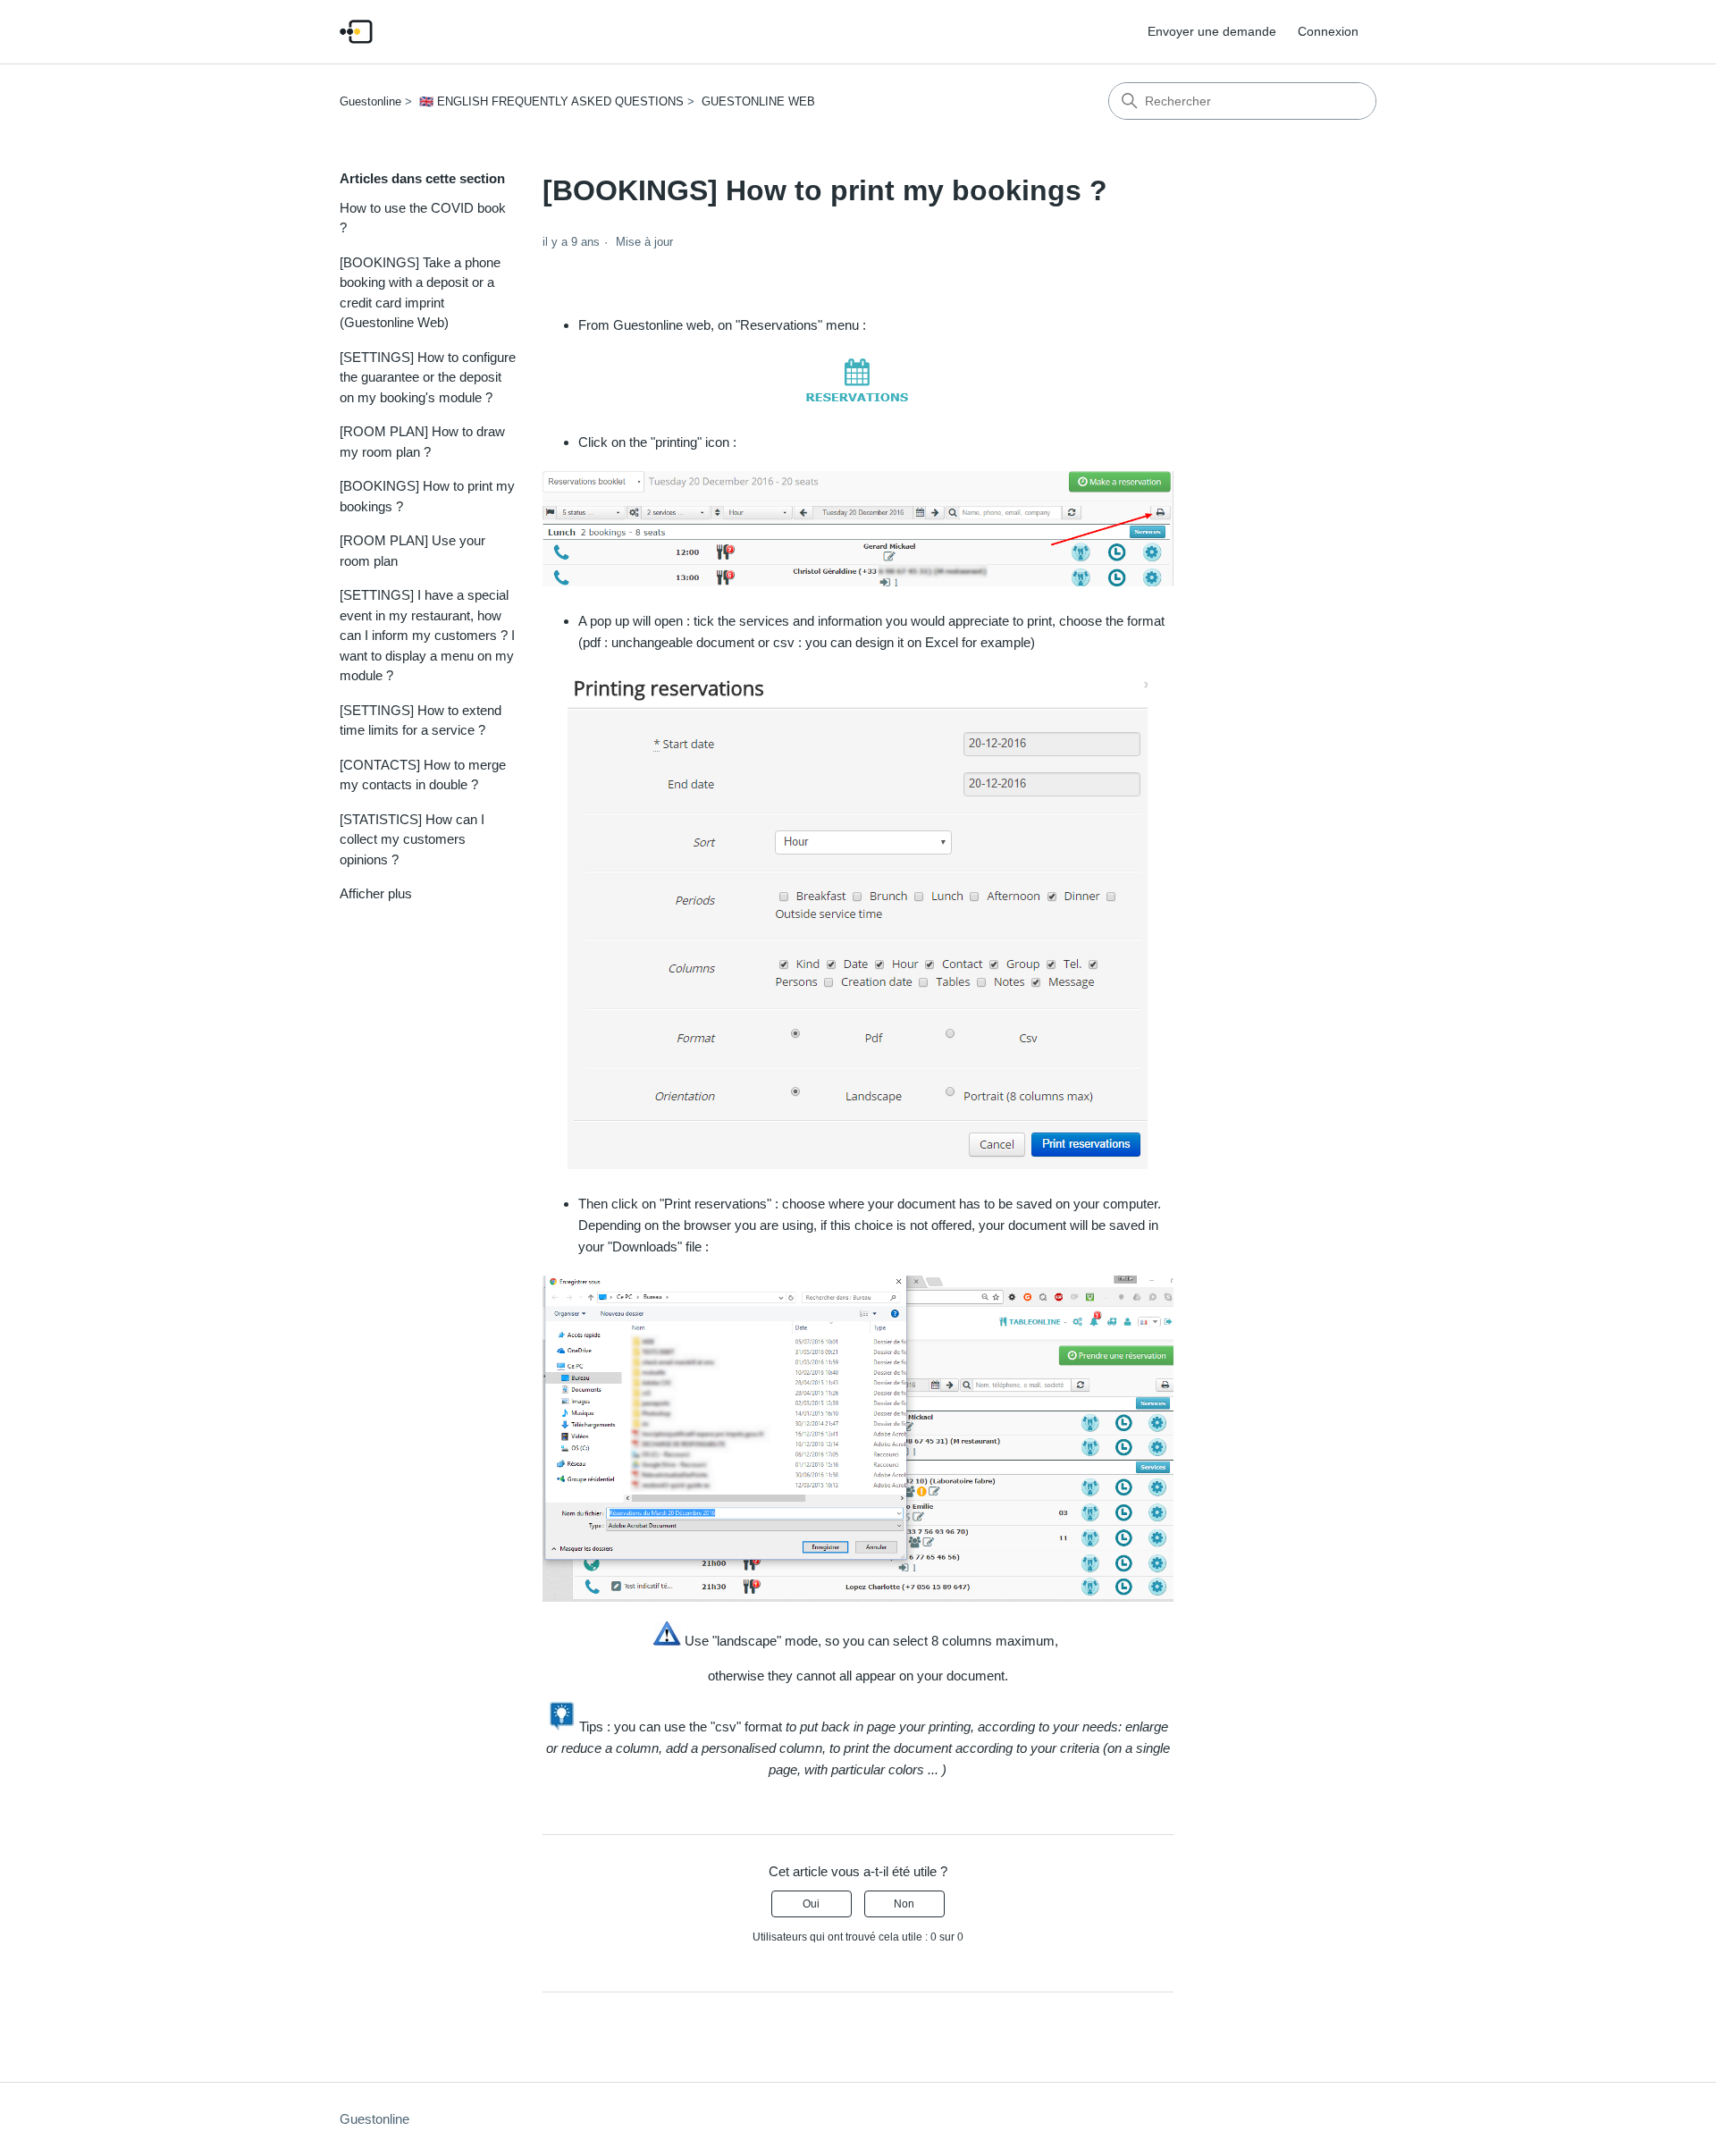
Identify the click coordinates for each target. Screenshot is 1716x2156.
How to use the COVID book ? (423, 218)
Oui (811, 1904)
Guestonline (370, 101)
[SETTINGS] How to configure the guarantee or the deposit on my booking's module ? (428, 377)
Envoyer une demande (1212, 31)
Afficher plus (376, 893)
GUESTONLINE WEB (758, 101)
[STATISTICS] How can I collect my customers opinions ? (412, 839)
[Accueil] (356, 32)
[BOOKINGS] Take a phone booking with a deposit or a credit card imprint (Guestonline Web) (420, 293)
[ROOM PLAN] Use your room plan (412, 551)
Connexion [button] (1328, 31)
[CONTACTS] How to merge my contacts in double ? (423, 775)
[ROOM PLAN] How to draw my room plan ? (422, 442)
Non (904, 1904)
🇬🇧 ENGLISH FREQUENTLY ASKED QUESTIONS (551, 101)
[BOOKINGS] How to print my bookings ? (427, 496)
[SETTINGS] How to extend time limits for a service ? (421, 720)
